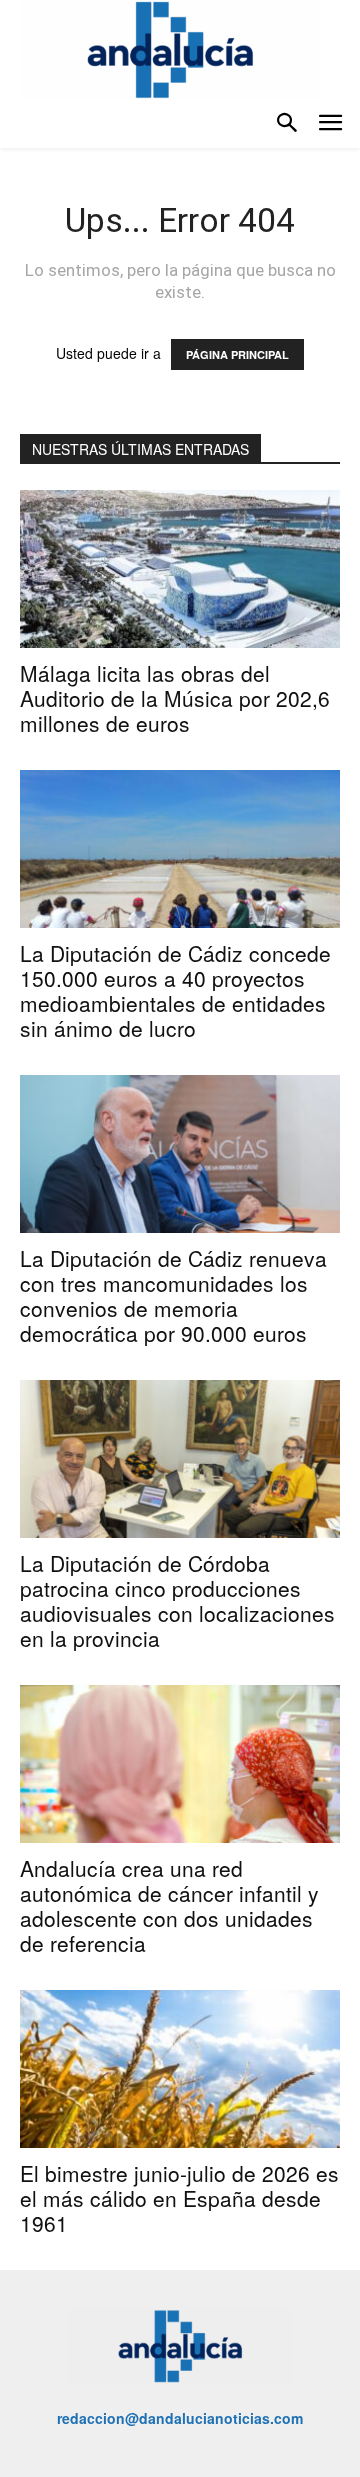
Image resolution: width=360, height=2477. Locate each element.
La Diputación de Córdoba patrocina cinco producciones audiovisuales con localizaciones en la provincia (177, 1600)
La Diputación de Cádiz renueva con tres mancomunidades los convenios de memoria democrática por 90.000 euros (173, 1295)
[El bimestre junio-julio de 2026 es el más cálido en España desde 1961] (180, 2069)
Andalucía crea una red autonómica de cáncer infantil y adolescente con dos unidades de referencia (169, 1905)
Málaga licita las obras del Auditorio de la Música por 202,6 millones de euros (175, 698)
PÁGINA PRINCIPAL (237, 354)
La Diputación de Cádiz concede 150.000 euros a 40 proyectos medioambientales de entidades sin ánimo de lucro (175, 990)
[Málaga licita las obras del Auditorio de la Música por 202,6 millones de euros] (180, 569)
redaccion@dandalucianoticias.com (180, 2418)
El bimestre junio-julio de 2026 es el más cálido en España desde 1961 (179, 2198)
